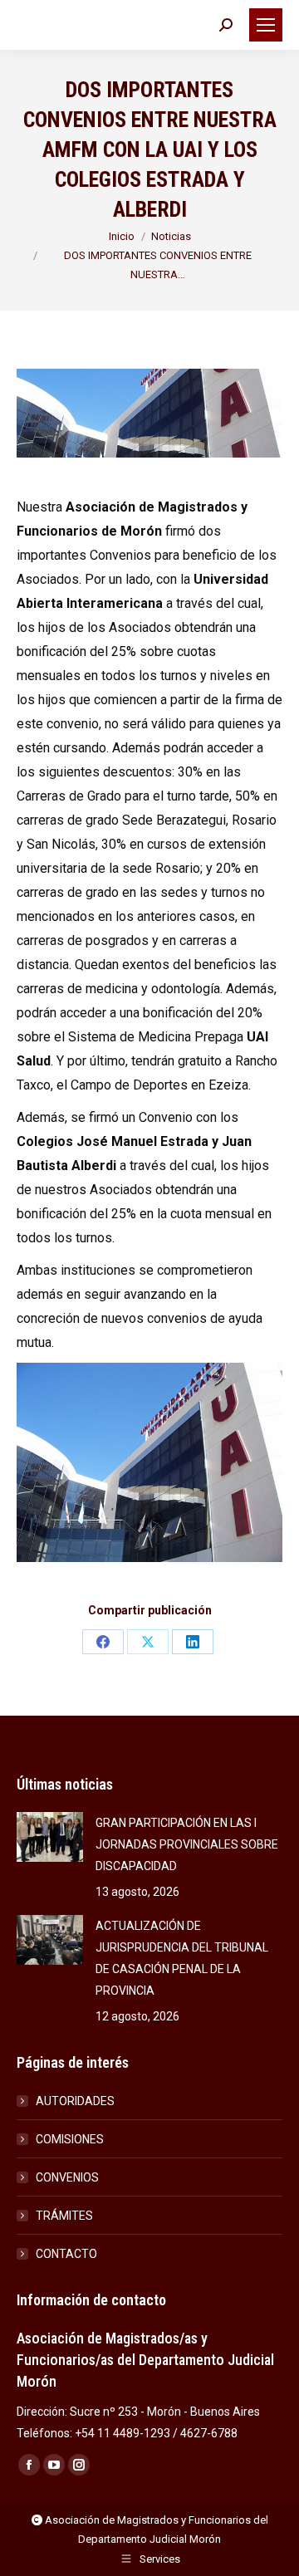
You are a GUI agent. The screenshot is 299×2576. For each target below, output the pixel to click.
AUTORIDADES (75, 2101)
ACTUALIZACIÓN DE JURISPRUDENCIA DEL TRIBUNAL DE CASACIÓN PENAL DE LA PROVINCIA (182, 1958)
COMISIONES (70, 2139)
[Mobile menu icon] (266, 25)
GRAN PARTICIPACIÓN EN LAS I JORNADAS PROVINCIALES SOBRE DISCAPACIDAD (187, 1844)
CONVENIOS (67, 2177)
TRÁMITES (64, 2216)
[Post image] (50, 1837)
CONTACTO (66, 2254)
